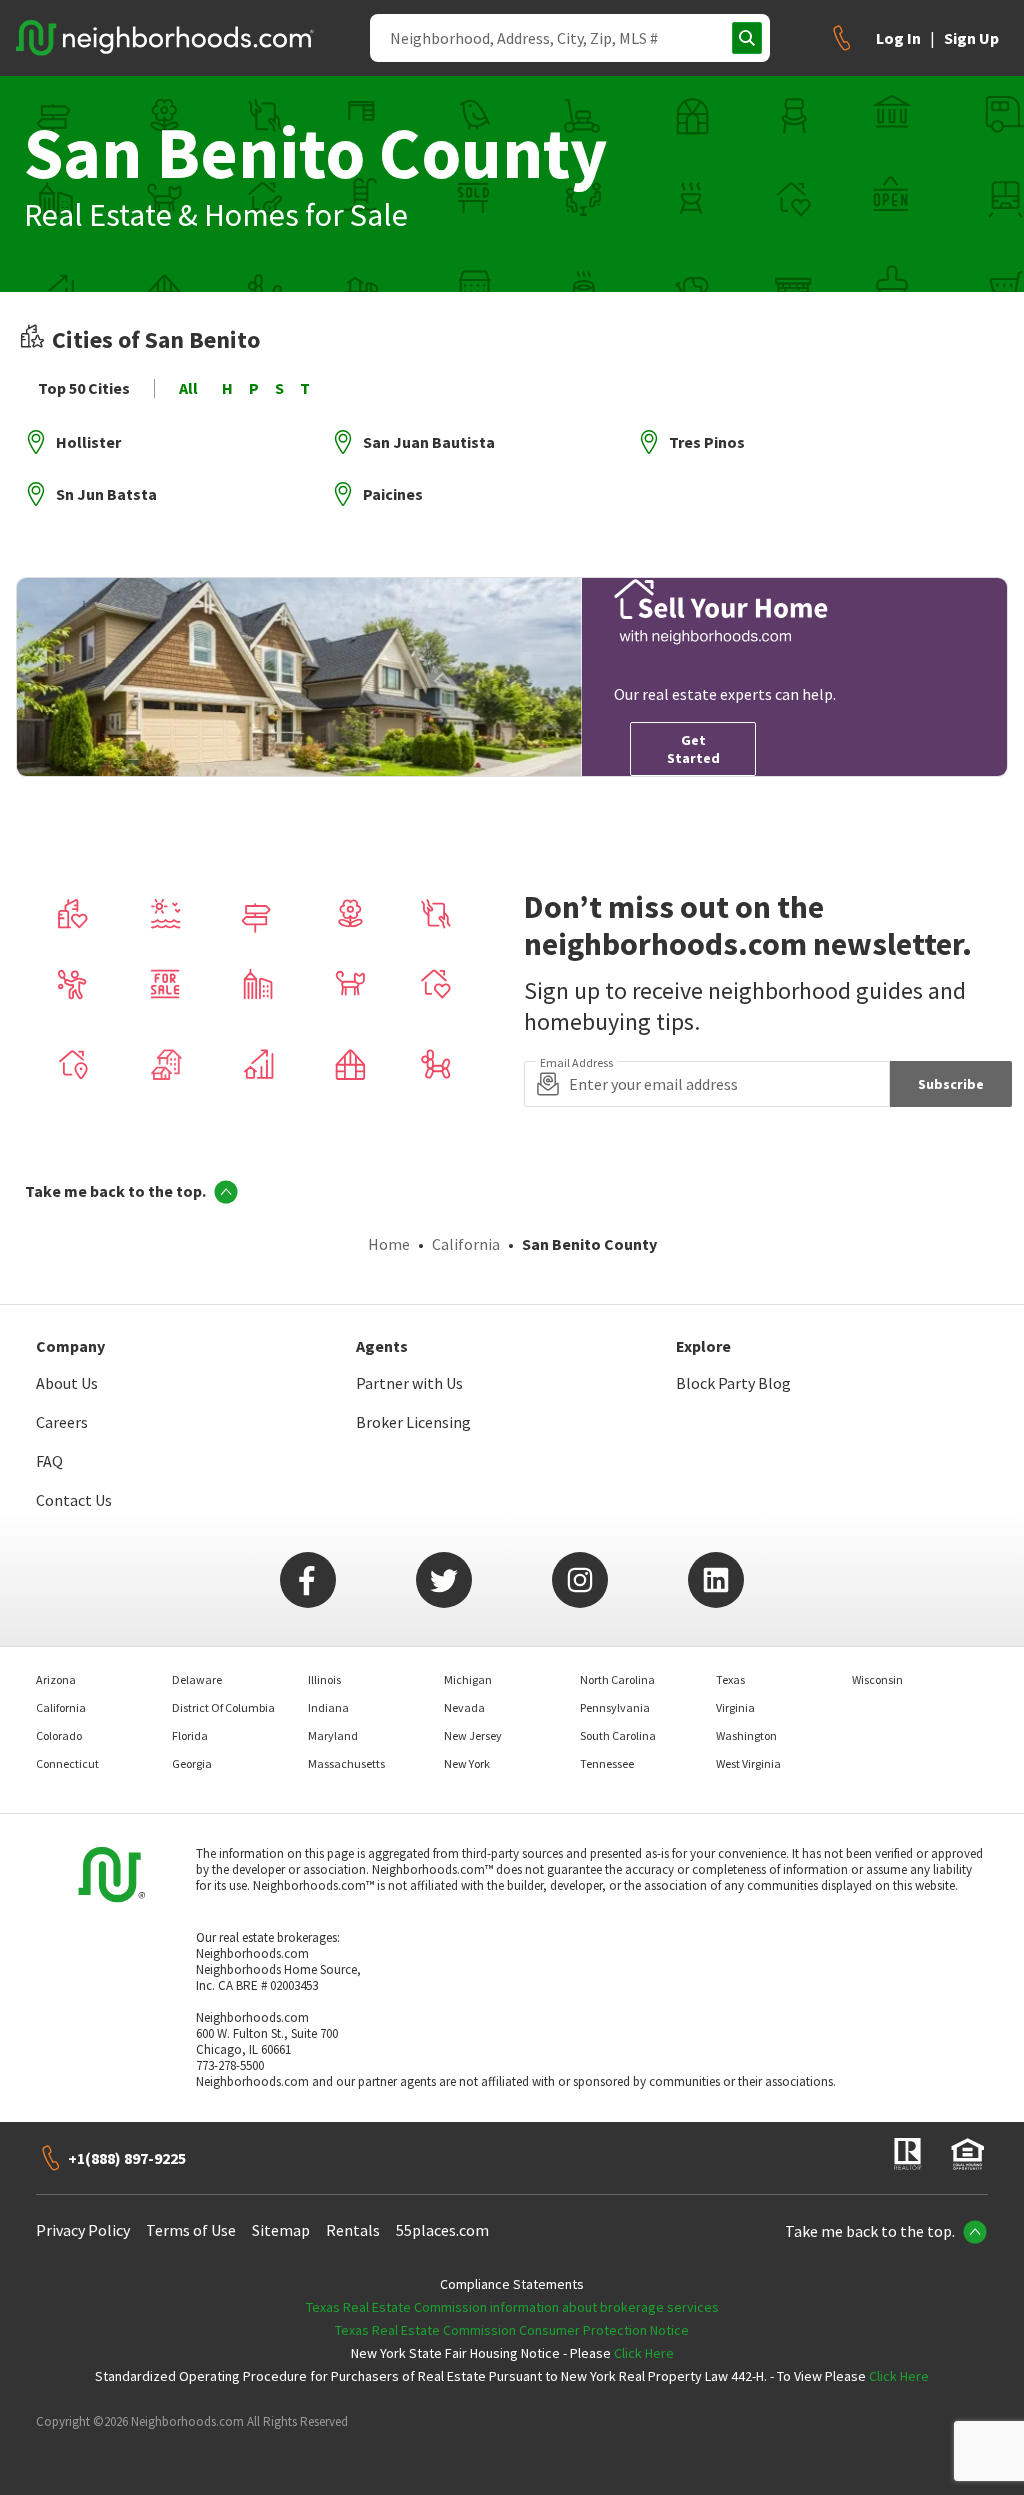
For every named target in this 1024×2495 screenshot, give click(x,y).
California (466, 1244)
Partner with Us (409, 1383)
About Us (67, 1383)
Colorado (59, 1735)
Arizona (56, 1679)
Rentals (353, 2230)
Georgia (192, 1763)
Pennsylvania (615, 1707)
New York (467, 1763)
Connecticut (67, 1763)
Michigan (468, 1679)
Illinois (324, 1679)
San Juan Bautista (429, 442)
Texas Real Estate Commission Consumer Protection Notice (512, 2330)
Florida (190, 1735)
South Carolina (618, 1735)
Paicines (393, 494)
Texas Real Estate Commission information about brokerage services (512, 2307)
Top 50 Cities (84, 388)
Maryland (333, 1735)
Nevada (464, 1707)
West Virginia (748, 1763)
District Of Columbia (223, 1707)
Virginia (735, 1707)
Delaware (197, 1679)
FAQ (49, 1461)
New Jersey (473, 1735)
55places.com (442, 2230)
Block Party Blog (733, 1383)
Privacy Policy (83, 2230)
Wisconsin (877, 1679)
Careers (62, 1422)
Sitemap (281, 2230)
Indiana (328, 1707)
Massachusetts (346, 1763)
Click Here (644, 2353)
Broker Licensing (413, 1422)
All (188, 388)
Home (389, 1244)
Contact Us (74, 1500)
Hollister (88, 442)
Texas (730, 1679)
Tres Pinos (707, 442)
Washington (746, 1735)
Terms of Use (191, 2230)
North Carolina (617, 1679)
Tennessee (607, 1763)
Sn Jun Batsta (106, 494)
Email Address (576, 1063)
